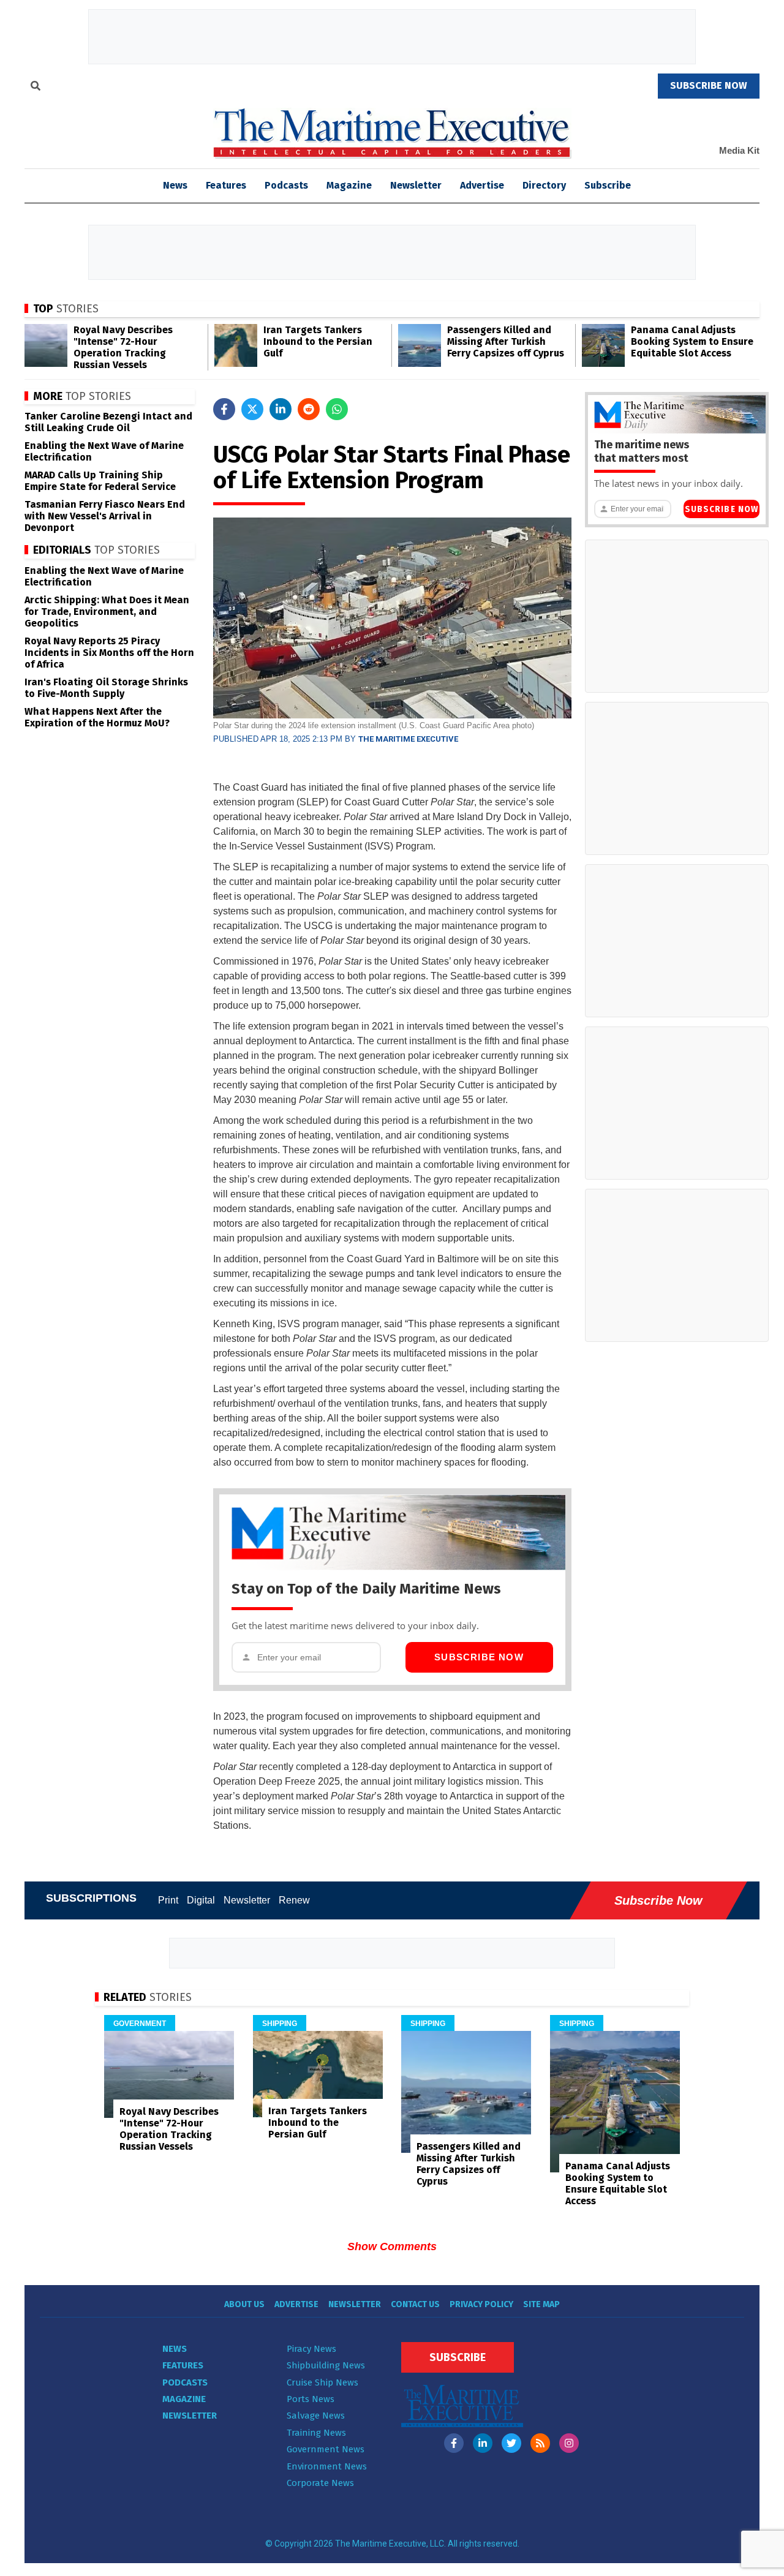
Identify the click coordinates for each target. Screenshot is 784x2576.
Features (226, 185)
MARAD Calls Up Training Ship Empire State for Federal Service (100, 481)
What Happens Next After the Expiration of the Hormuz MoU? (97, 717)
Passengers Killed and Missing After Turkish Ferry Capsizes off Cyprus (506, 341)
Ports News (311, 2399)
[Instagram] (569, 2443)
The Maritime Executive (408, 739)
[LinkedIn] (483, 2443)
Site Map (541, 2304)
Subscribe (608, 185)
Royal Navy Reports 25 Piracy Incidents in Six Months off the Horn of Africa (109, 653)
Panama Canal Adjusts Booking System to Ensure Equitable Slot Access (692, 341)
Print (168, 1900)
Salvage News (316, 2416)
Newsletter (416, 185)
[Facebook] (454, 2443)
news (175, 185)
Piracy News (311, 2349)
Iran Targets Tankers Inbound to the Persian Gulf (318, 341)
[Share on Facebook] (224, 409)
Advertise (482, 185)
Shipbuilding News (326, 2365)
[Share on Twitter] (252, 409)
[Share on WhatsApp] (337, 409)
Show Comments (392, 2246)
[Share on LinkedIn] (281, 409)
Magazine (349, 185)
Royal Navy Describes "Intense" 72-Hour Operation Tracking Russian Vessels (123, 347)
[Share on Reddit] (309, 409)
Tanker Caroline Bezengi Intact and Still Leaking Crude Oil (108, 422)
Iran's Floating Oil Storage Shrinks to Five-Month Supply (106, 688)
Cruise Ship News (322, 2382)
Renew (294, 1900)
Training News (316, 2433)
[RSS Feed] (540, 2443)
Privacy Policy (481, 2304)
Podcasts (286, 185)
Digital (201, 1900)
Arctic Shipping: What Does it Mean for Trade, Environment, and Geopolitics (107, 612)
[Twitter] (511, 2443)
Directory (544, 185)
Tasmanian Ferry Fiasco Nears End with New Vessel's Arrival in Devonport (105, 516)
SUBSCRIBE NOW (709, 85)
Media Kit (739, 150)
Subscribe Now (479, 1657)
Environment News (327, 2466)
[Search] (36, 88)
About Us (244, 2304)
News (175, 2349)
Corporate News (320, 2483)
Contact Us (415, 2304)
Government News (326, 2449)
